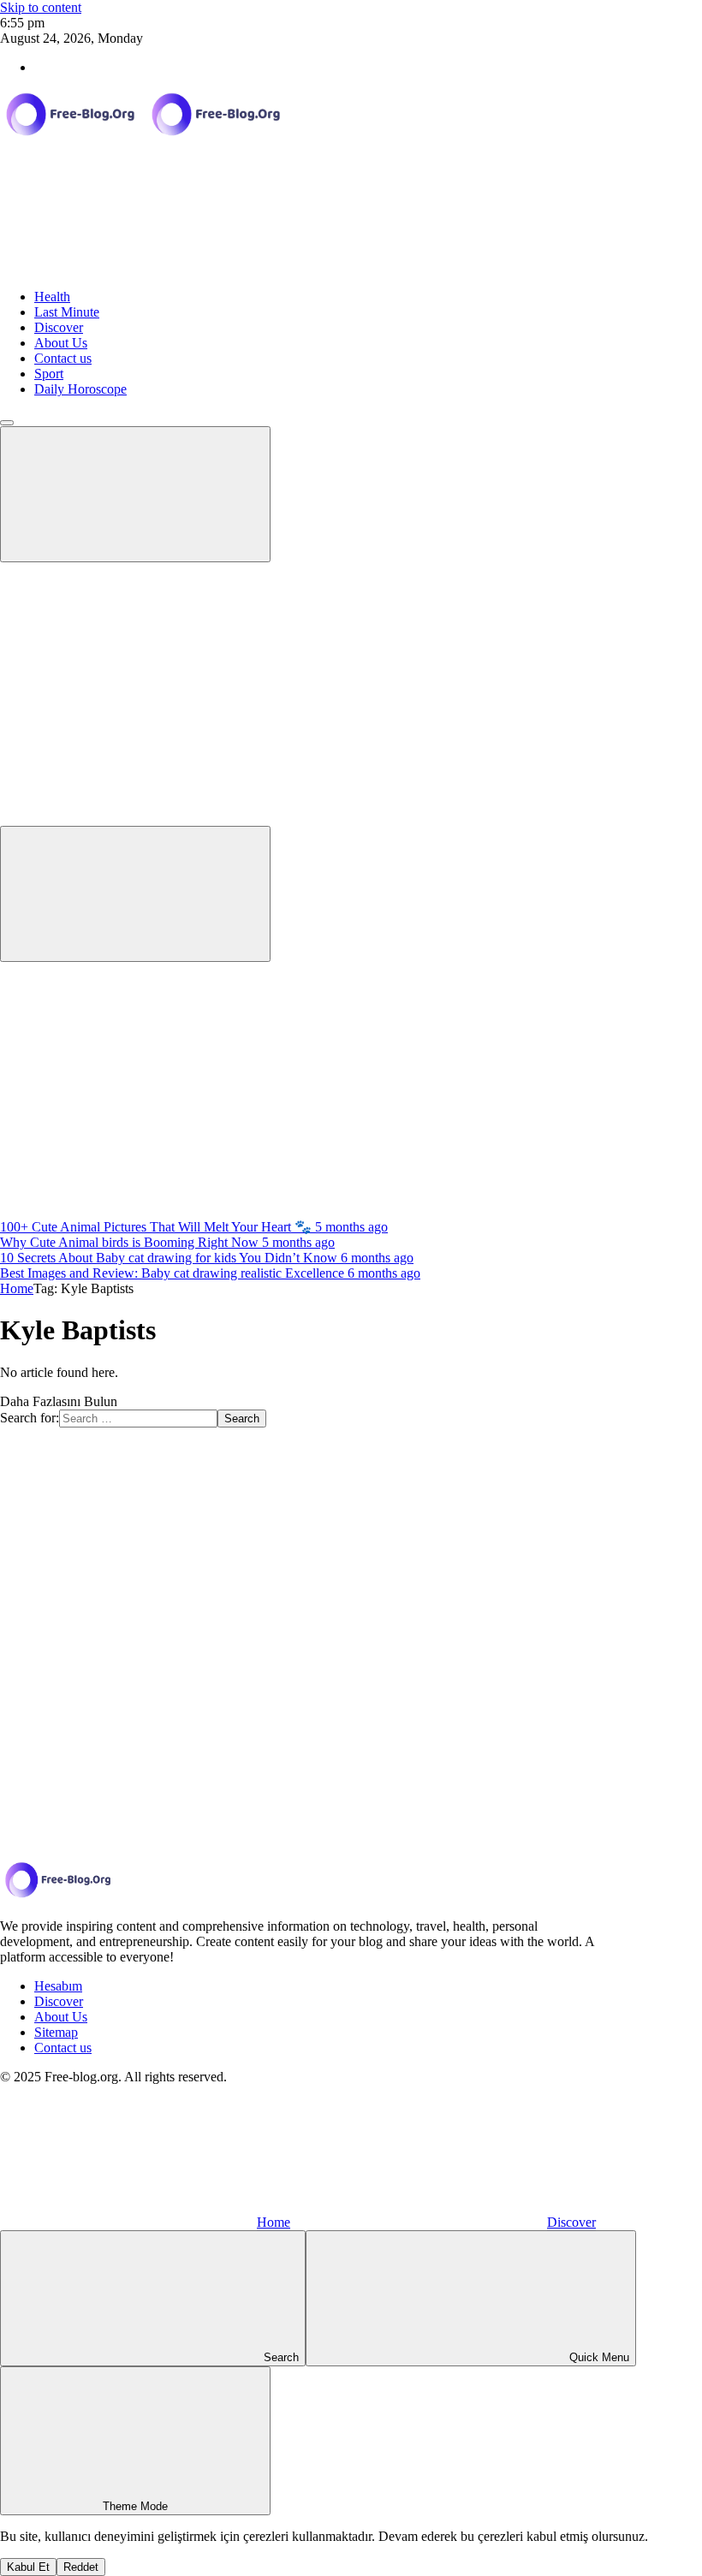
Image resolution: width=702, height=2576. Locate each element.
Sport (49, 374)
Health (52, 297)
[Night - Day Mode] (128, 686)
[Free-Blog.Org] (146, 136)
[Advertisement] (351, 1090)
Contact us (63, 358)
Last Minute (67, 312)
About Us (61, 343)
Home (17, 1288)
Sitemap (56, 2032)
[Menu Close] (7, 423)
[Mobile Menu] (135, 494)
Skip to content (41, 7)
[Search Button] (135, 894)
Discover (59, 327)
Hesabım (58, 1986)
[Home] (128, 267)
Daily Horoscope (80, 389)
